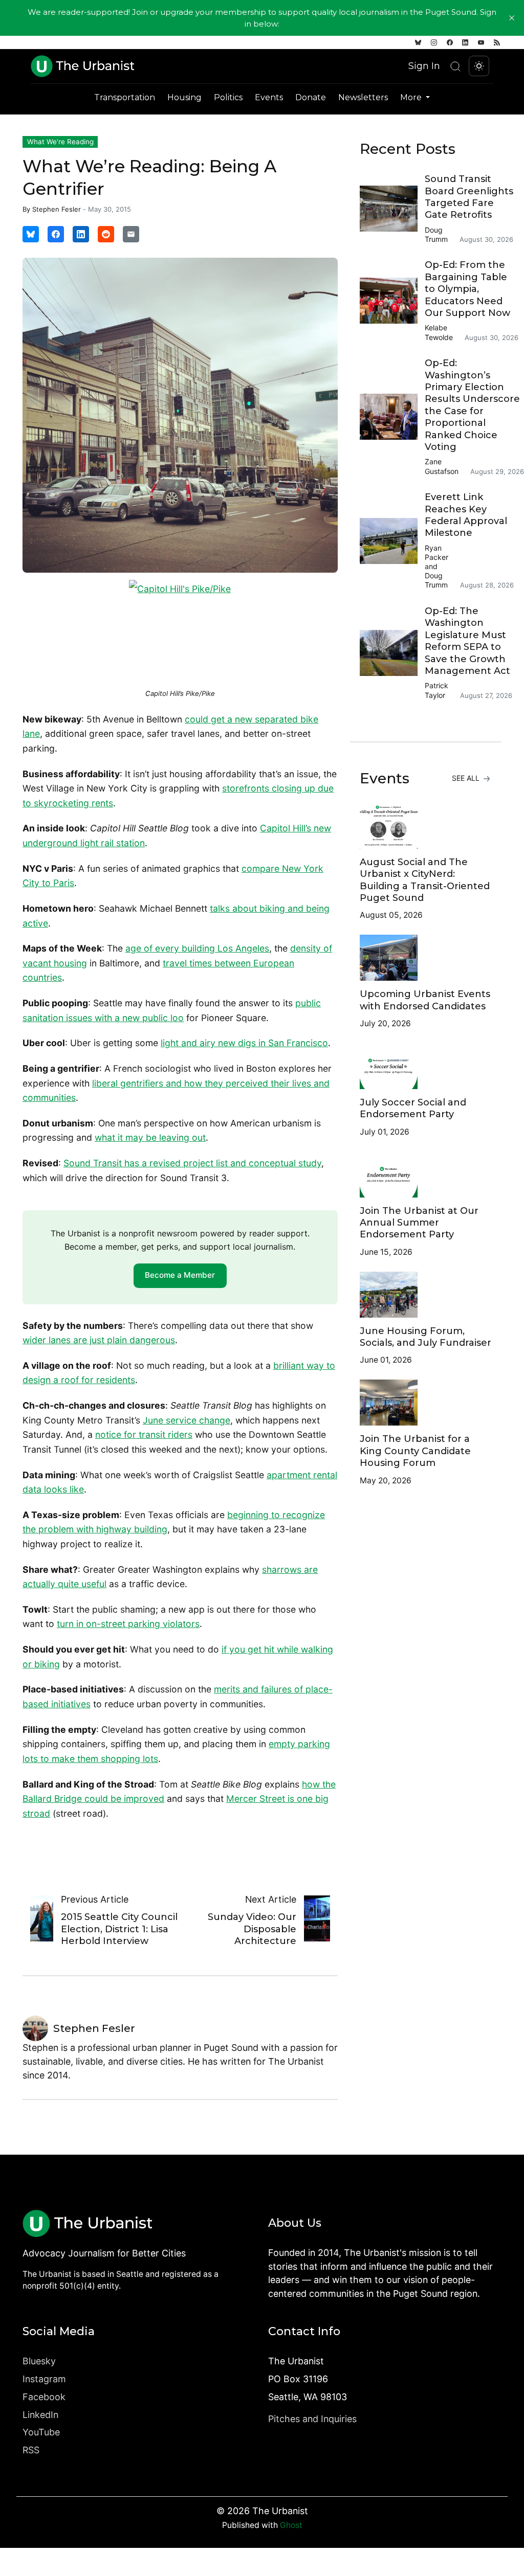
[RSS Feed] (497, 42)
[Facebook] (450, 42)
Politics (228, 97)
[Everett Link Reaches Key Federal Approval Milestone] (392, 541)
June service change (187, 1420)
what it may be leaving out (150, 1137)
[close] (512, 18)
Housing (184, 97)
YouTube (41, 2432)
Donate (311, 97)
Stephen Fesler (57, 209)
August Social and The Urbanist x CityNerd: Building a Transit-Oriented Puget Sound (425, 880)
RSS (31, 2450)
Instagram (44, 2379)
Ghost (291, 2525)
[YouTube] (481, 42)
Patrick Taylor (436, 690)
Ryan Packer (436, 552)
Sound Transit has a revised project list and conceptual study (192, 1163)
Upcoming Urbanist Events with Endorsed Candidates (425, 1000)
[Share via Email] (131, 234)
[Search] (455, 66)
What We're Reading (60, 142)
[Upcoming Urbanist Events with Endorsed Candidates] (426, 958)
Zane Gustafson (442, 466)
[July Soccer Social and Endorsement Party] (426, 1066)
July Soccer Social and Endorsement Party (413, 1108)
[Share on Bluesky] (31, 234)
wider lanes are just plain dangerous (99, 1340)
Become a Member (180, 1275)
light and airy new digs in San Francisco (244, 1043)
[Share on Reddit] (106, 234)
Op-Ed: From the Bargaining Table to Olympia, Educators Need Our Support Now (467, 289)
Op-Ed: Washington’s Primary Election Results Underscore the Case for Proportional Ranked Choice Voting (472, 405)
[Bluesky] (418, 42)
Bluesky (39, 2361)
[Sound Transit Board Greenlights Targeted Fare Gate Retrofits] (392, 209)
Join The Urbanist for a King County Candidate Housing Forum (415, 1451)
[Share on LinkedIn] (81, 234)
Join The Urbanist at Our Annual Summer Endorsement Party (419, 1223)
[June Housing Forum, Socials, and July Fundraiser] (426, 1295)
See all (467, 778)
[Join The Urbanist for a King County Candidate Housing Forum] (426, 1403)
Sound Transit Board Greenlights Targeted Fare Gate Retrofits (469, 197)
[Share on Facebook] (56, 234)
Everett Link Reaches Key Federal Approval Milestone (466, 515)
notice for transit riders (144, 1434)
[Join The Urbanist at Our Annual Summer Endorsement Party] (426, 1174)
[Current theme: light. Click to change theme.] (479, 66)
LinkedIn (40, 2415)
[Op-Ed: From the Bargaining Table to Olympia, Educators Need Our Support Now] (392, 301)
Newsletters (363, 97)
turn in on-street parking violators (128, 1624)
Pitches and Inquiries (312, 2419)
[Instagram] (434, 42)
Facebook (44, 2397)
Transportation (125, 97)
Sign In (424, 66)
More (412, 97)
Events (269, 97)
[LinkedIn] (465, 42)
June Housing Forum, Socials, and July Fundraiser (425, 1337)
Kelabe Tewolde (439, 332)
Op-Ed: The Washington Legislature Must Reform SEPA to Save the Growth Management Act (467, 641)
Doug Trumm (436, 234)
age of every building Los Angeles (197, 948)
